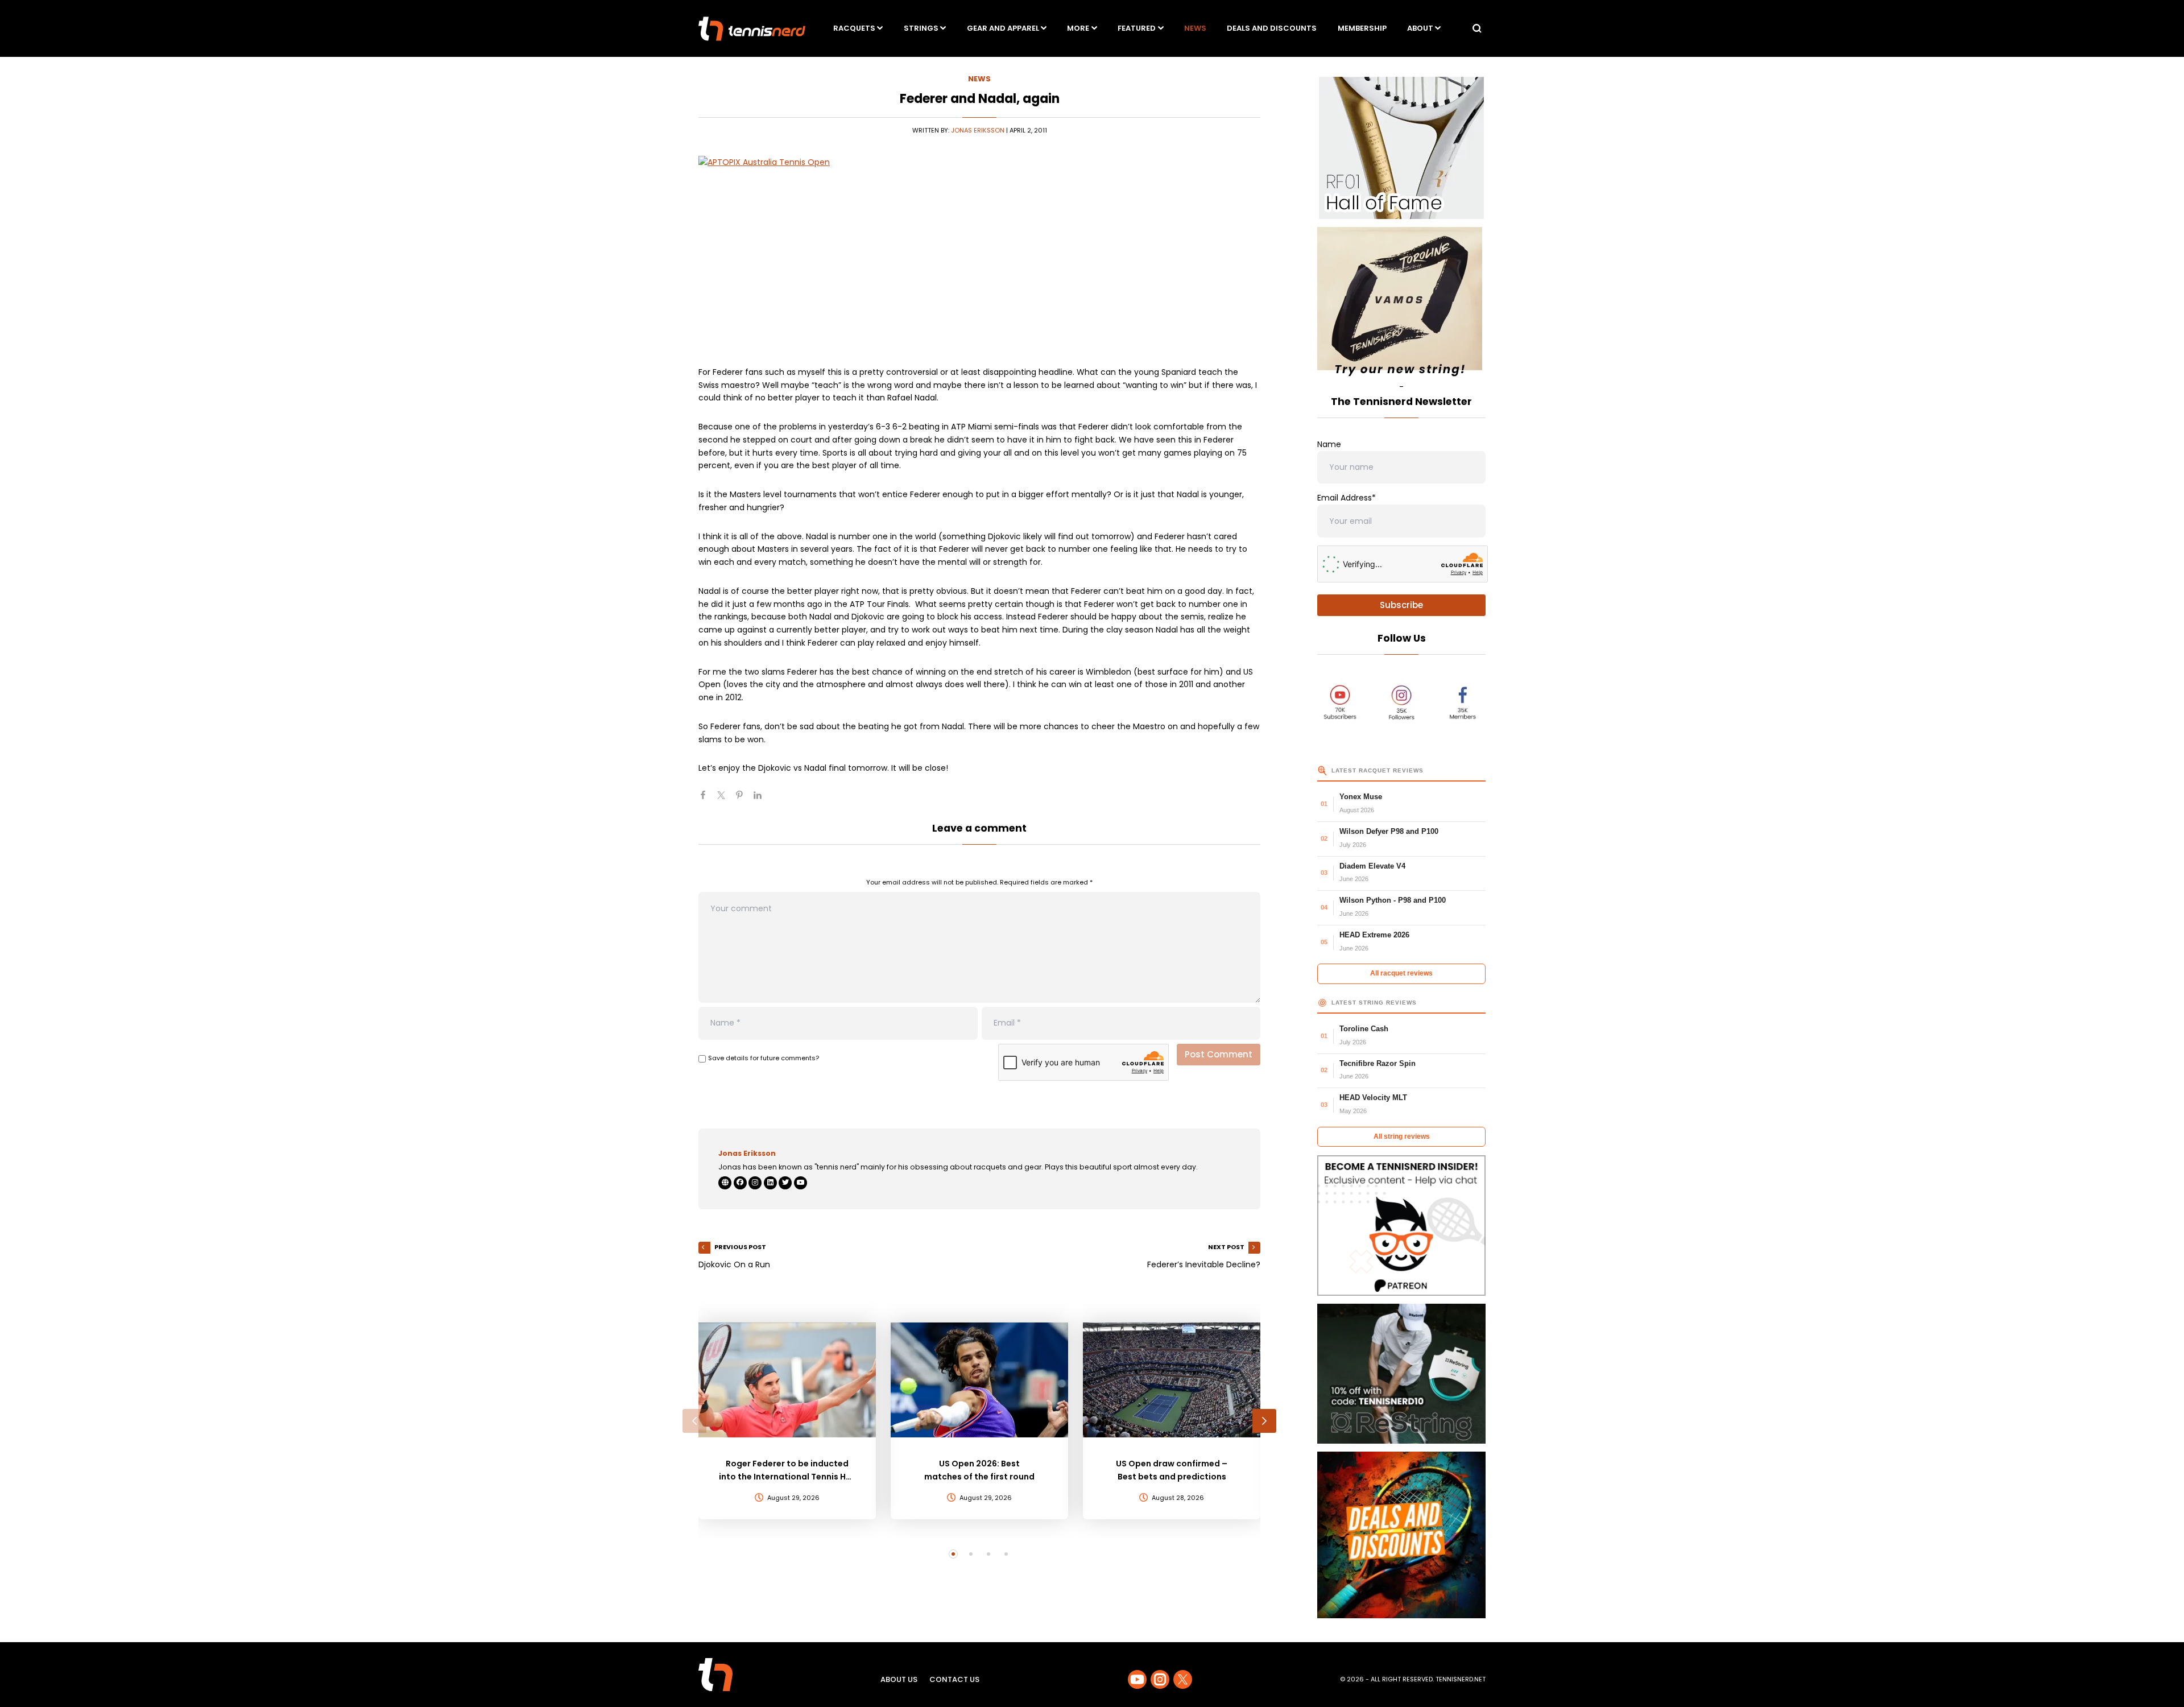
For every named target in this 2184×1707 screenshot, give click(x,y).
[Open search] (1477, 28)
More (1078, 28)
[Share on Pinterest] (744, 800)
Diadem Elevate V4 (1372, 866)
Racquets (854, 28)
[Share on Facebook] (708, 800)
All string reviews (1402, 1136)
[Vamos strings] (1401, 304)
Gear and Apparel (1003, 28)
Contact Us (954, 1679)
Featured (1137, 28)
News (1195, 28)
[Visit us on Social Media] (1137, 1679)
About (1420, 28)
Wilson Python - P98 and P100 (1393, 900)
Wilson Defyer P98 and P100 (1389, 831)
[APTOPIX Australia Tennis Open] (979, 253)
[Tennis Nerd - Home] (752, 29)
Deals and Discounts (1272, 28)
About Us (899, 1679)
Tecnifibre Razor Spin (1378, 1063)
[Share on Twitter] (726, 800)
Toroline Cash (1364, 1029)
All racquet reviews (1401, 973)
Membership (1362, 28)
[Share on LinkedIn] (762, 800)
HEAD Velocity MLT (1373, 1098)
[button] (694, 1421)
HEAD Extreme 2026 (1374, 935)
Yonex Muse (1361, 797)
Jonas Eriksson (978, 130)
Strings (921, 28)
